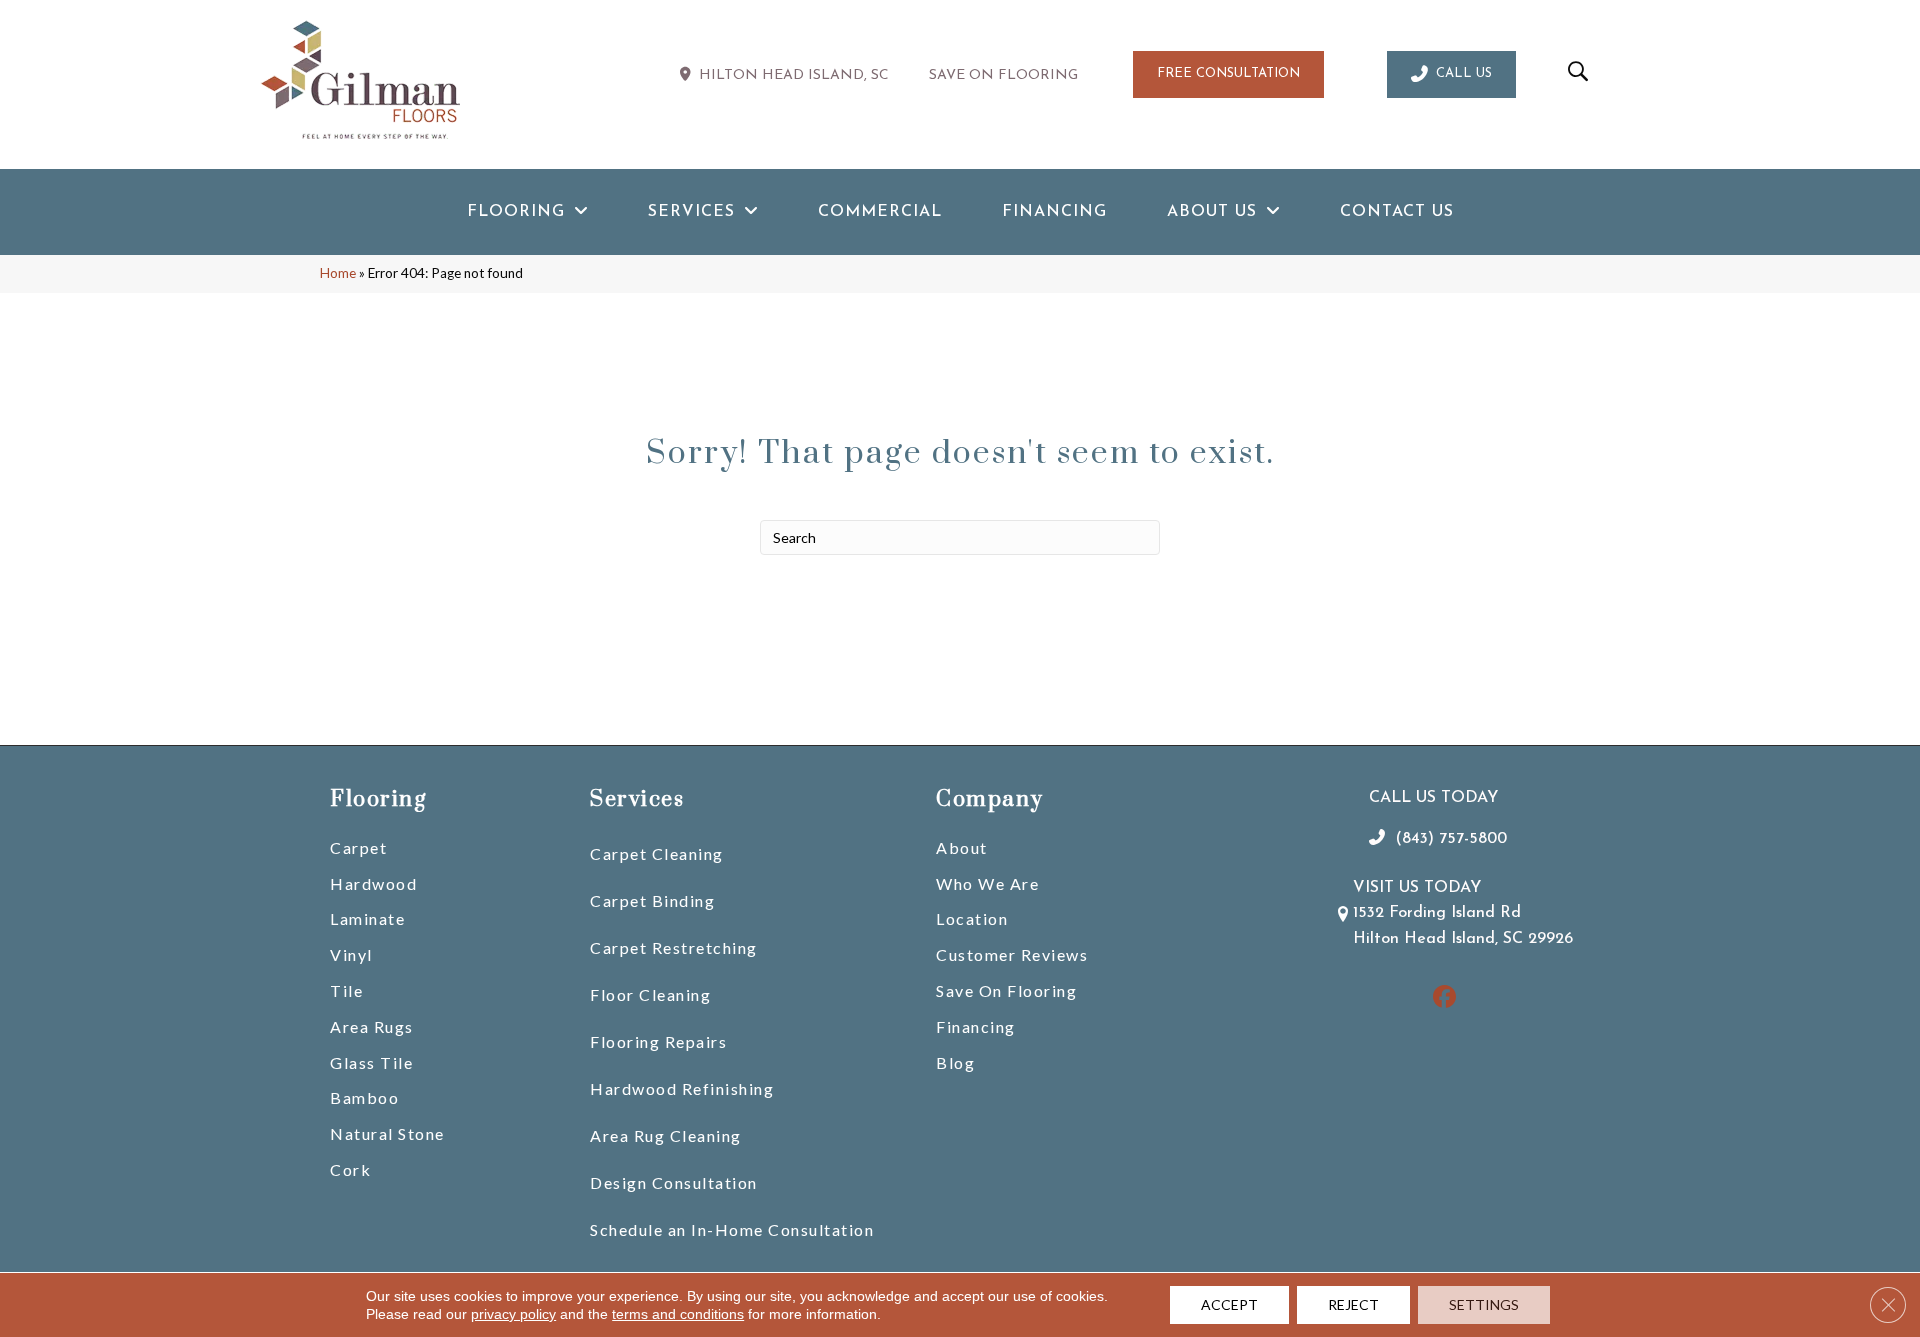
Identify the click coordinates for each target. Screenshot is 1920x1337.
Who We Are (987, 883)
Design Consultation (674, 1182)
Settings (1484, 1304)
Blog (955, 1062)
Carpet (358, 847)
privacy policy (513, 1314)
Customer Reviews (1012, 954)
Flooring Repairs (658, 1041)
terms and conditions (678, 1314)
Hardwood (373, 883)
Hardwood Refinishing (682, 1088)
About (962, 847)
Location (972, 918)
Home (338, 273)
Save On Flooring (1006, 990)
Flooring (378, 799)
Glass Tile (371, 1062)
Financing (976, 1026)
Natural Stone (387, 1133)
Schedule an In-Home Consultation (732, 1229)
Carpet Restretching (674, 947)
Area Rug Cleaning (666, 1135)
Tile (346, 990)
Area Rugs (372, 1026)
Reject (1353, 1304)
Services (637, 799)
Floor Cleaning (650, 994)
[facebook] (1444, 998)
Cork (350, 1169)
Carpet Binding (652, 900)
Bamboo (364, 1097)
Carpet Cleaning (657, 853)
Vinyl (351, 954)
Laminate (367, 918)
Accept (1229, 1304)
